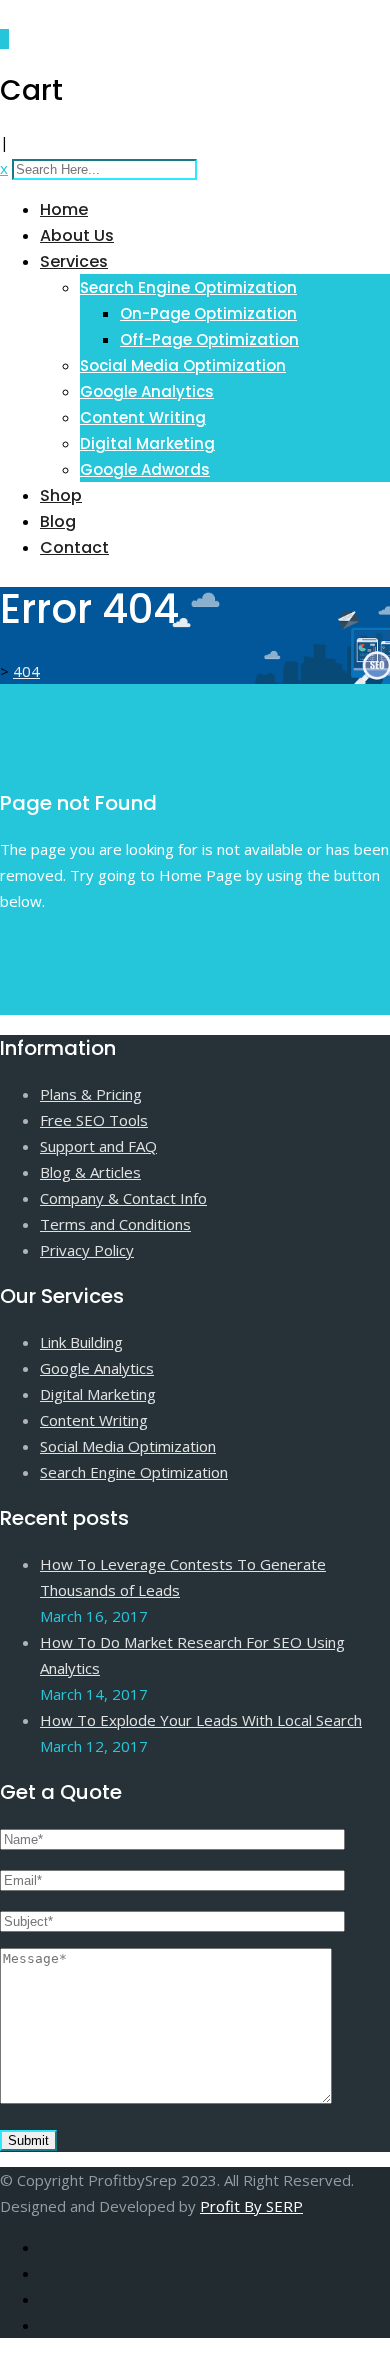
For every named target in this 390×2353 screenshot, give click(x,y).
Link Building (81, 1342)
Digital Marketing (147, 443)
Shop (61, 495)
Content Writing (143, 417)
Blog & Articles (90, 1172)
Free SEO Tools (94, 1120)
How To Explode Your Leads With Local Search (201, 1720)
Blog (58, 521)
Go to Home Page (63, 942)
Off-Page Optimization (209, 339)
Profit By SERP (251, 2206)
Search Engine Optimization (188, 287)
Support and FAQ (98, 1146)
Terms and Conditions (115, 1224)
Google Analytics (147, 391)
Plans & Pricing (91, 1094)
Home (64, 209)
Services (74, 261)
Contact (74, 547)
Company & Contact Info (123, 1198)
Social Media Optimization (183, 365)
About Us (77, 235)
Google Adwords (145, 469)
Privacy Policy (87, 1250)
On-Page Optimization (208, 313)
